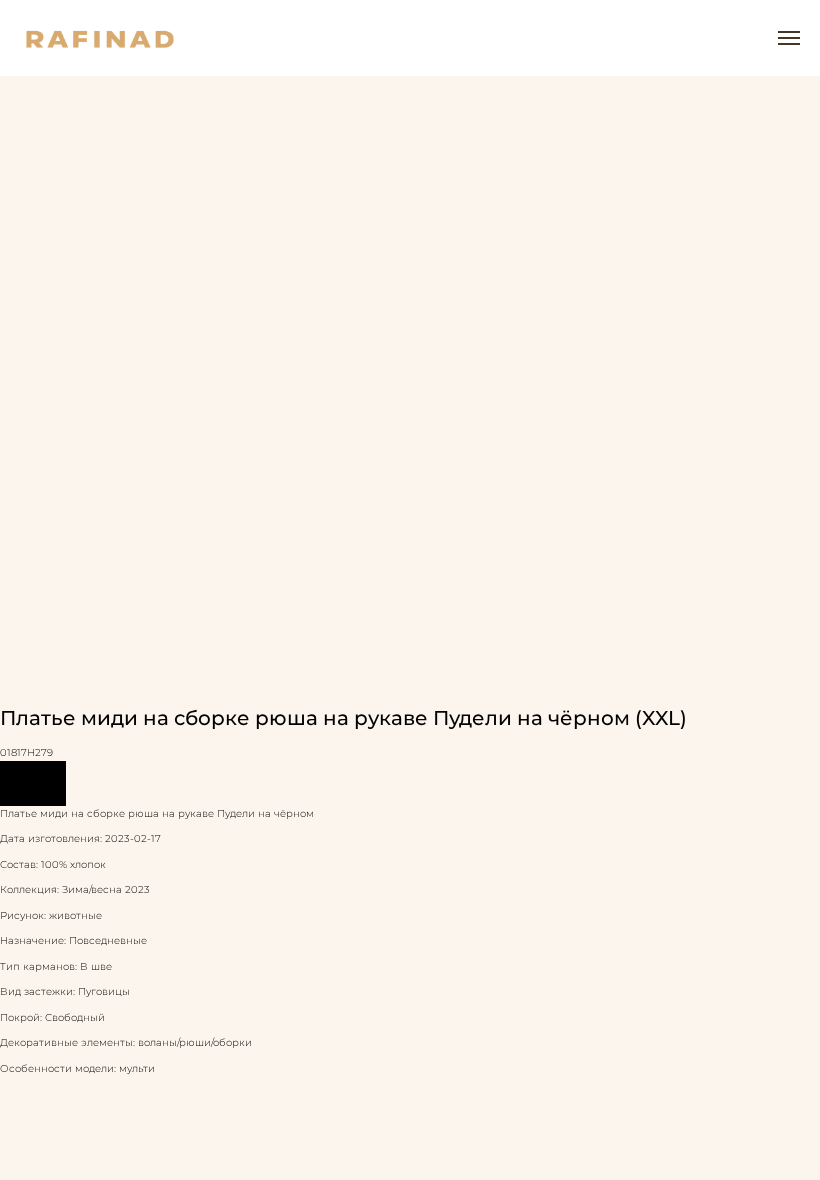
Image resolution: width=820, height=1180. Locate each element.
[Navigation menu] (789, 38)
